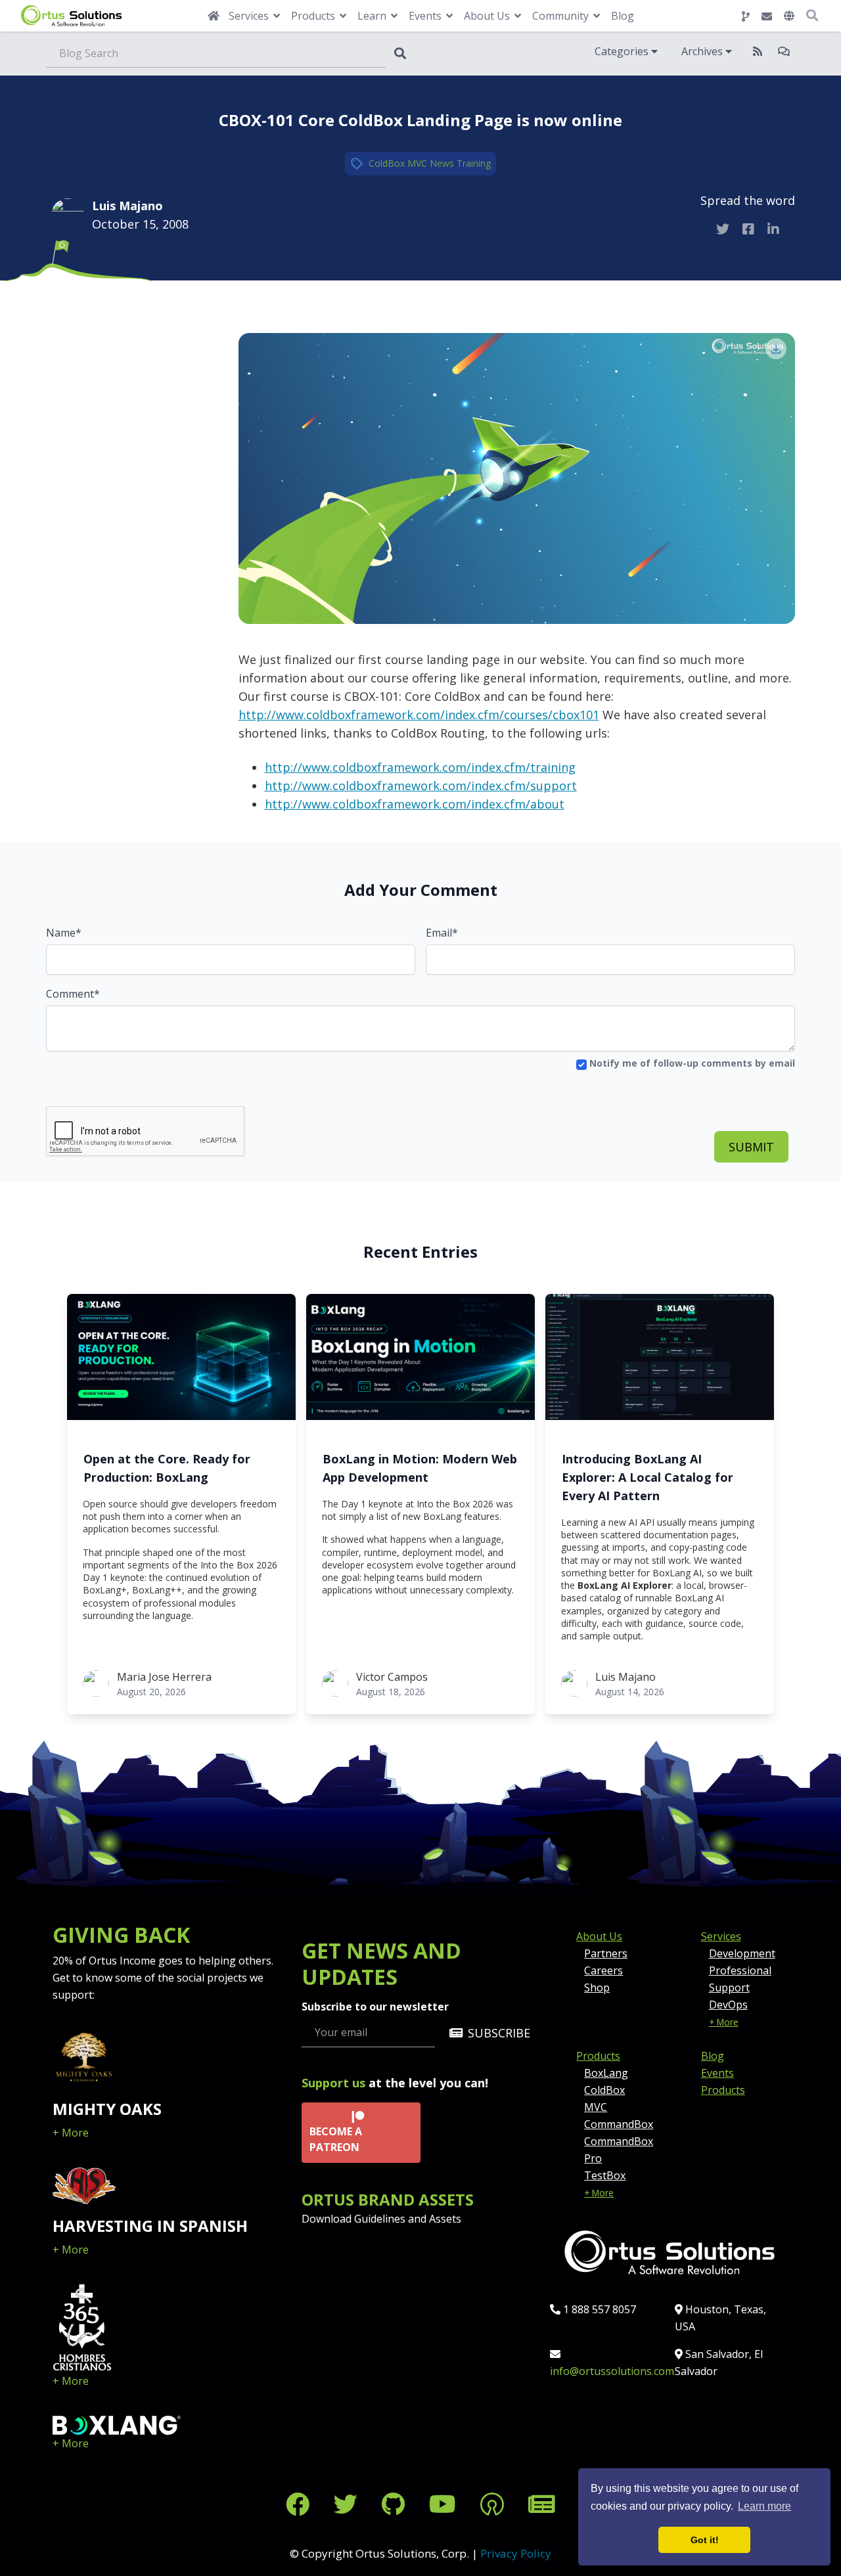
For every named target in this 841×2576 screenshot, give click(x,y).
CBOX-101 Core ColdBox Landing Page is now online (420, 120)
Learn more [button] (764, 2506)
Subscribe (499, 2033)
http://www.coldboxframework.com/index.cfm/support (421, 786)
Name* (64, 933)
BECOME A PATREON (336, 2139)
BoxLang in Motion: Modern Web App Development (420, 1468)
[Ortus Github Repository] (746, 16)
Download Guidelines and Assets (381, 2219)
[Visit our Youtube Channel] (445, 2504)
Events (717, 2073)
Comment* (73, 994)
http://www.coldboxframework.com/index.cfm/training (420, 767)
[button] (789, 16)
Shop (597, 1988)
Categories (623, 51)
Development (742, 1953)
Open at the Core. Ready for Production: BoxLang (167, 1468)
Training (474, 163)
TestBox (605, 2175)
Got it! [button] (705, 2540)
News (442, 163)
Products (598, 2056)
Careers (603, 1970)
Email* (442, 933)
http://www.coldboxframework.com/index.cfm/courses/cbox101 (419, 715)
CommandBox (619, 2124)
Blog (623, 16)
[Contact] (767, 16)
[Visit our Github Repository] (396, 2504)
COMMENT (112, 320)
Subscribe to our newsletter (375, 2007)
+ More (71, 2133)
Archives (703, 51)
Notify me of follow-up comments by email (691, 1063)
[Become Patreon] (495, 2504)
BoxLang (606, 2073)
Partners (606, 1953)
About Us (599, 1936)
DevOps (728, 2005)
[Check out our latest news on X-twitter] (349, 2504)
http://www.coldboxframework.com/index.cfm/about (415, 804)
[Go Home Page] (214, 16)
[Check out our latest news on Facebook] (301, 2504)
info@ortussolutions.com (612, 2371)
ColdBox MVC (398, 163)
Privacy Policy (516, 2553)
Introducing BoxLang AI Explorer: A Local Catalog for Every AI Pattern (648, 1477)
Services (721, 1936)
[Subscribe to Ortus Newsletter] (542, 2504)
